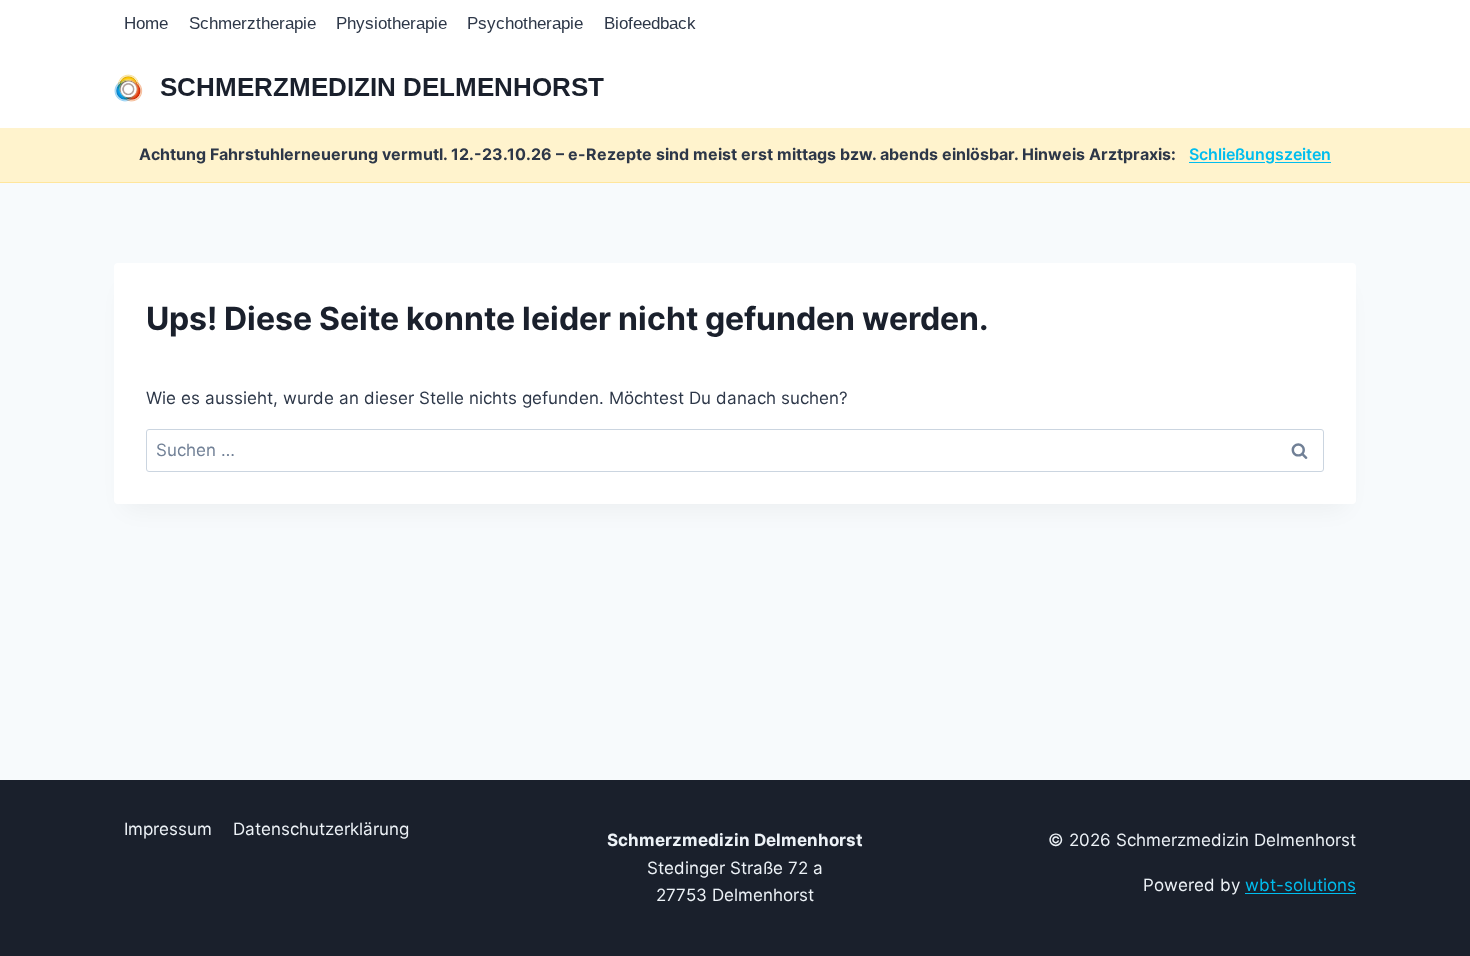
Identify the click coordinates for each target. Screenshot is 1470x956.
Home (146, 23)
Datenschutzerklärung (321, 829)
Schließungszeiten (1260, 154)
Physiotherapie (391, 23)
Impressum (168, 829)
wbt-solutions (1300, 885)
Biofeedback (650, 23)
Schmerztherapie (252, 23)
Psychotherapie (525, 23)
